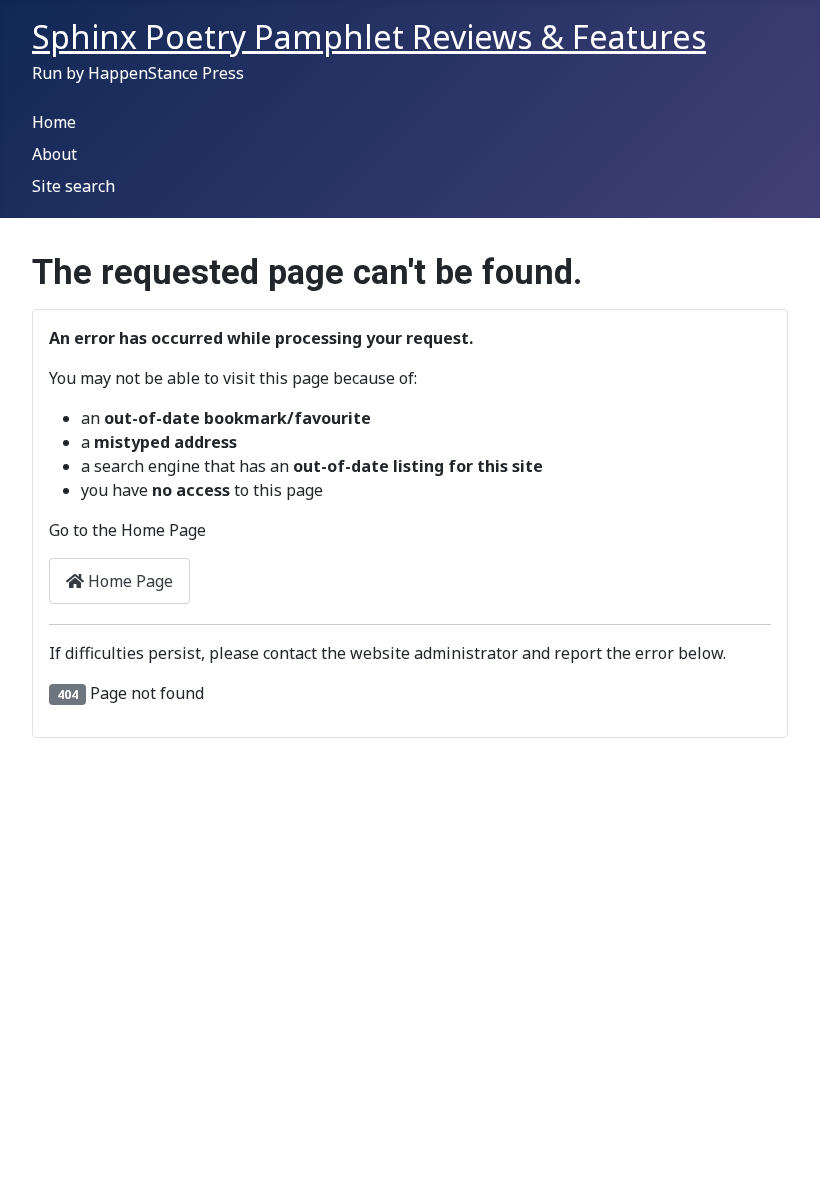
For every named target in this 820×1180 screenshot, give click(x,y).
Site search (73, 186)
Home (54, 122)
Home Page (128, 581)
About (54, 154)
